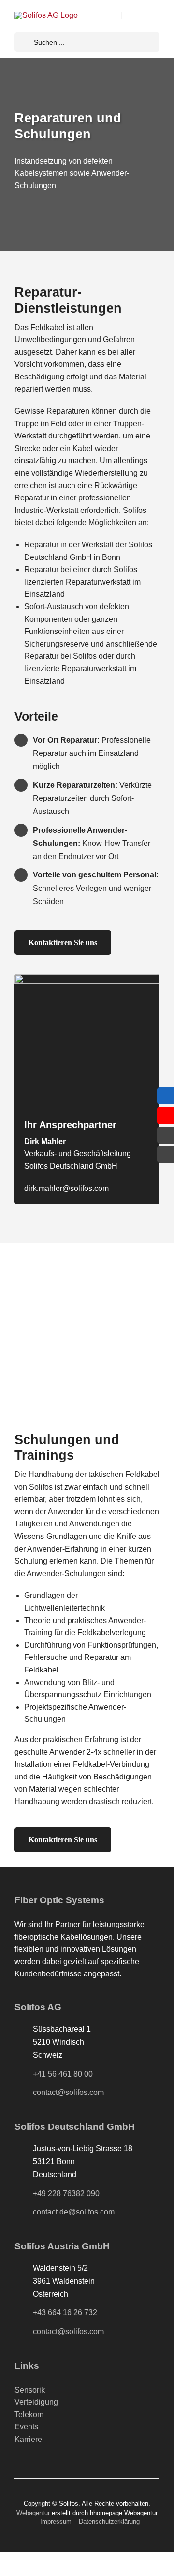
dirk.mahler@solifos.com (66, 1188)
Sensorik (30, 2390)
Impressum (56, 2522)
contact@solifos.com (68, 2092)
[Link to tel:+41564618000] (166, 1154)
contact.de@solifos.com (74, 2212)
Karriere (28, 2439)
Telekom (29, 2415)
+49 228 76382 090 (66, 2193)
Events (26, 2427)
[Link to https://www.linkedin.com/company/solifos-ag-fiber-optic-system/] (166, 1096)
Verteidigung (36, 2402)
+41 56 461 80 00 (63, 2074)
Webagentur (33, 2513)
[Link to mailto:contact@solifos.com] (166, 1135)
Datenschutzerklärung (109, 2522)
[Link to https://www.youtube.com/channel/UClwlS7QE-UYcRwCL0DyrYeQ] (166, 1115)
